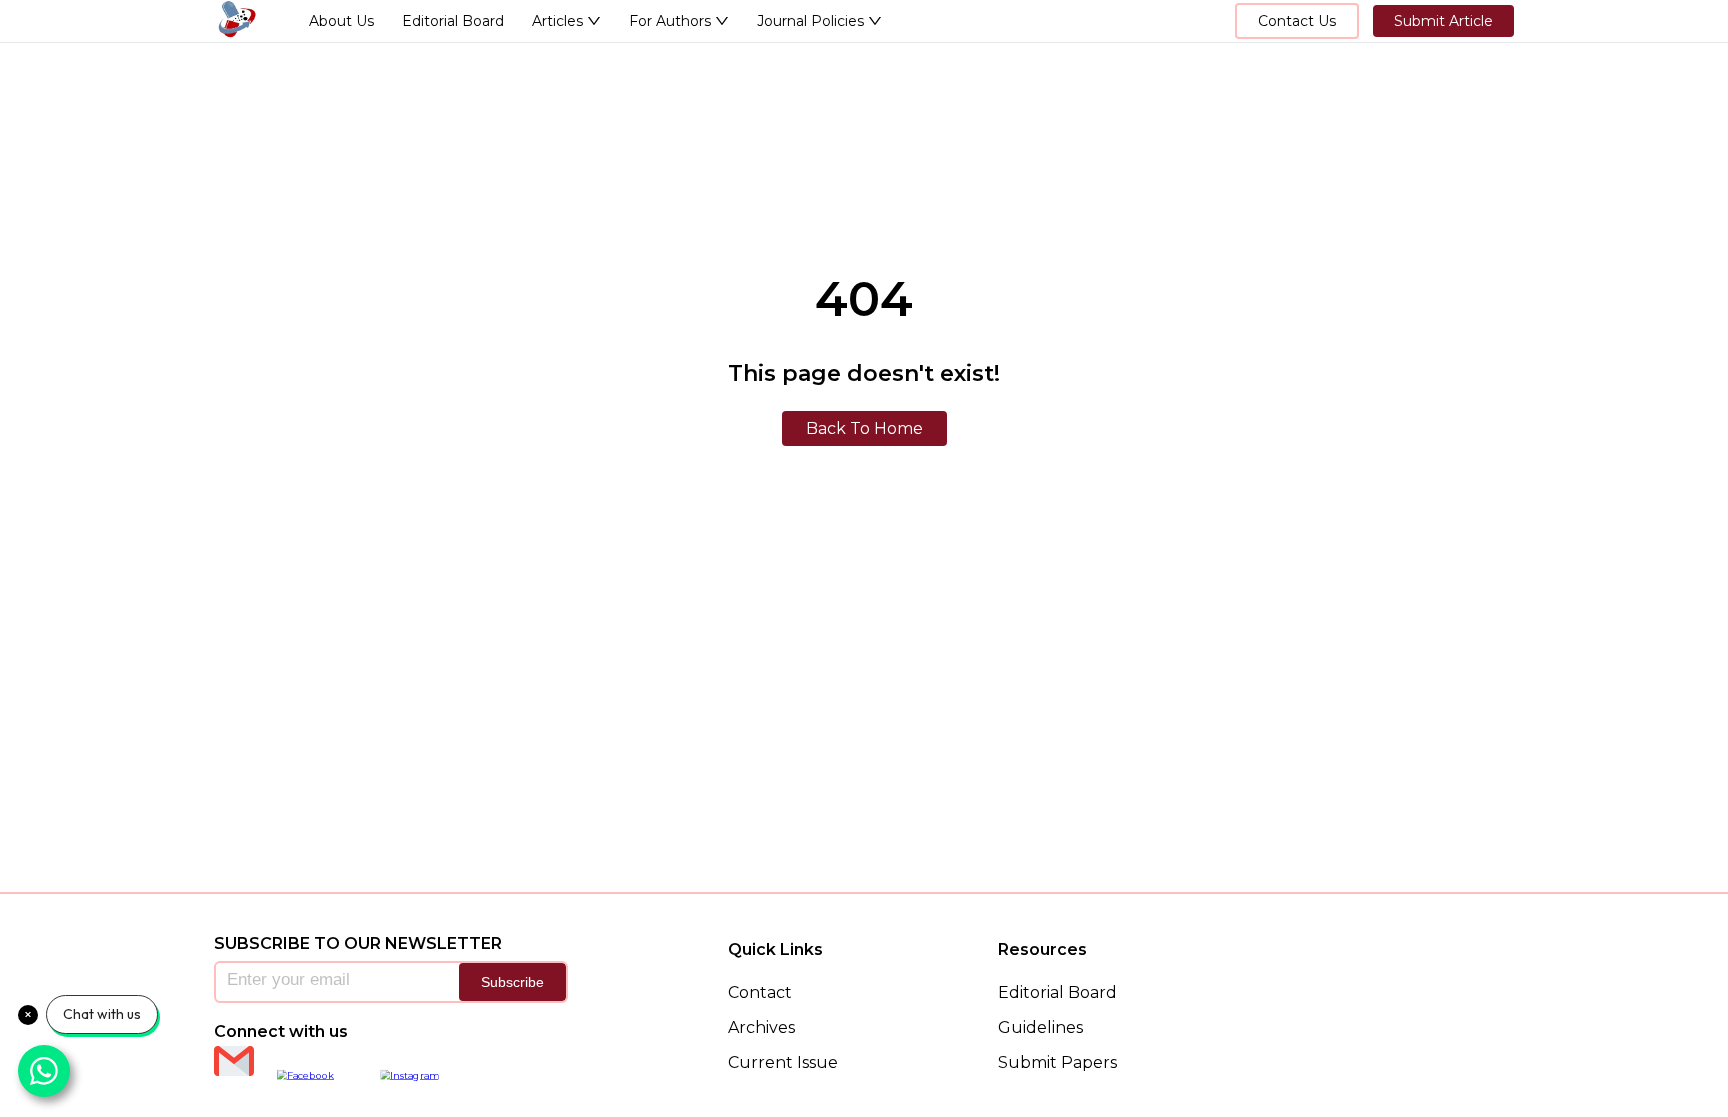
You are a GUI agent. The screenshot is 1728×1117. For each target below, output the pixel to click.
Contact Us (1297, 21)
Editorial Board (453, 21)
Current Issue (783, 1062)
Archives (761, 1027)
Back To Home (864, 428)
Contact (760, 992)
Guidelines (1040, 1027)
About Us (341, 21)
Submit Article (1443, 21)
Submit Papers (1057, 1062)
